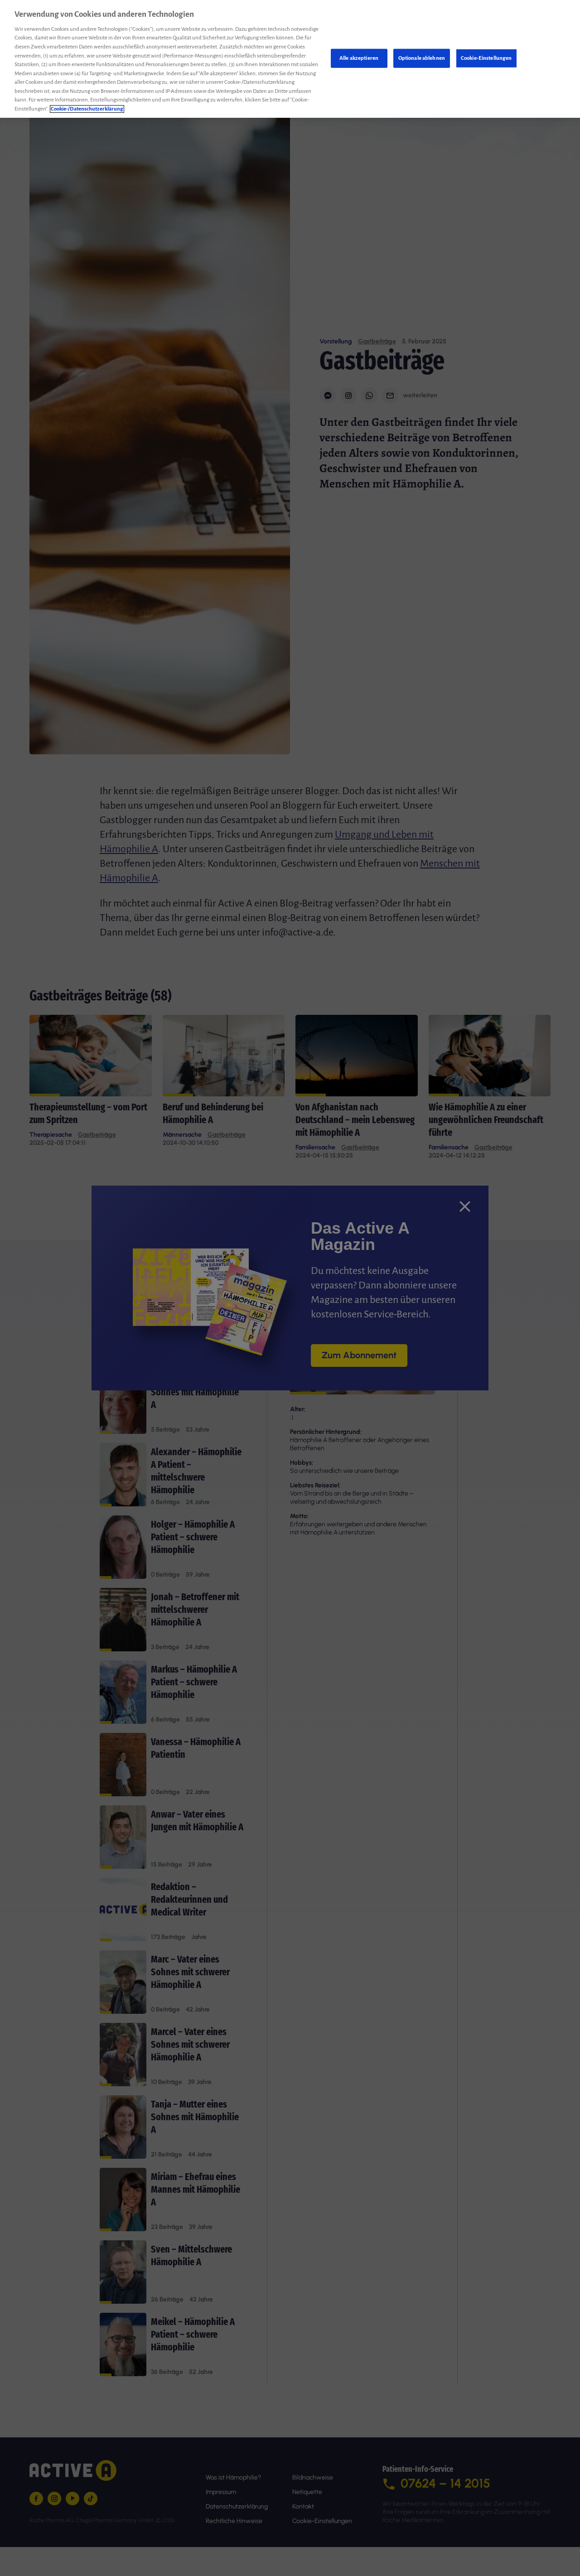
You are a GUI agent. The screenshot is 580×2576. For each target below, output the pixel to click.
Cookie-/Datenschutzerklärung (87, 109)
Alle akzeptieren (359, 58)
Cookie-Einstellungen (486, 58)
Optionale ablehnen (422, 58)
